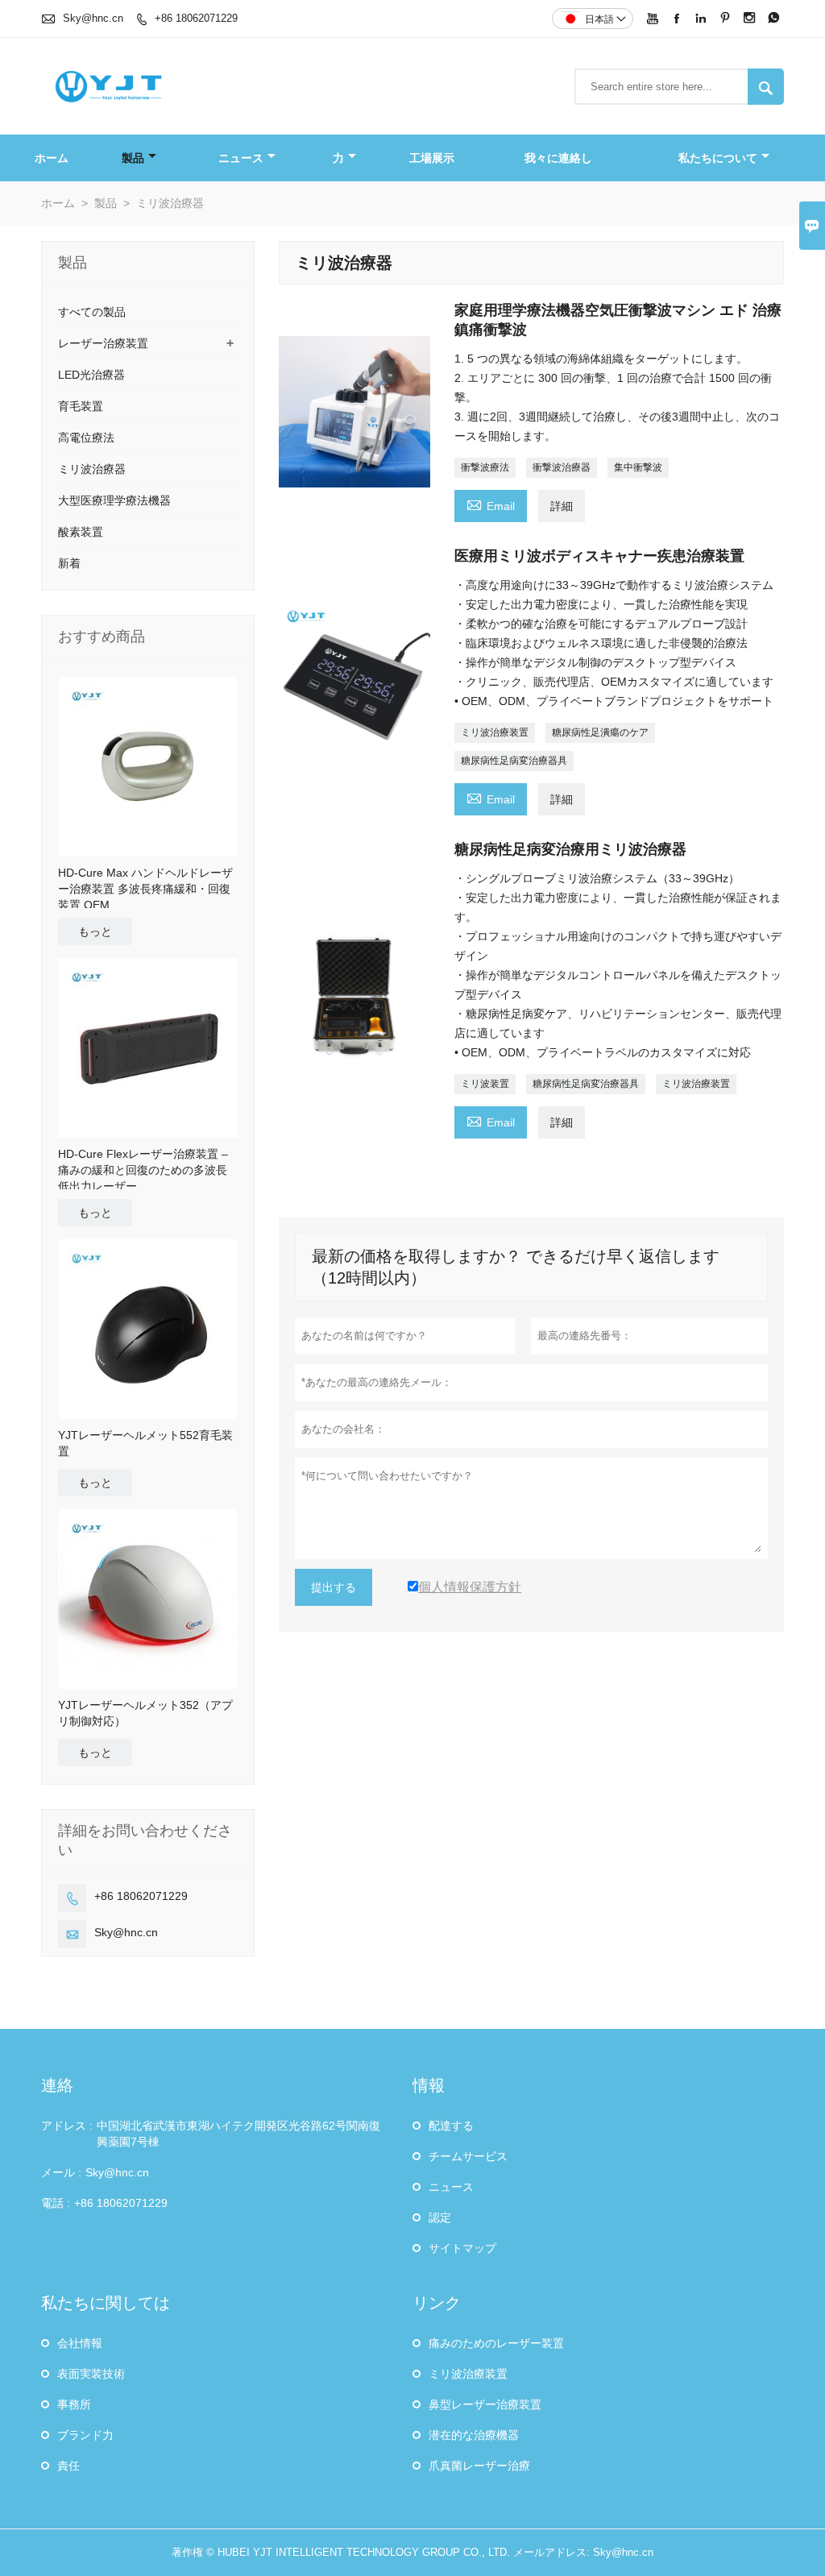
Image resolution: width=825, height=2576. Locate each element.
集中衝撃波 (638, 467)
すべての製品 (92, 312)
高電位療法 (86, 438)
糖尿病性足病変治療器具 (514, 761)
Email (491, 504)
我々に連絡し (558, 158)
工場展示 (432, 158)
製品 (133, 158)
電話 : (56, 2203)
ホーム (52, 158)
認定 (440, 2217)
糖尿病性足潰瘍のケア (600, 732)
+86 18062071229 (196, 18)
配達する (451, 2126)
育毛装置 (81, 406)
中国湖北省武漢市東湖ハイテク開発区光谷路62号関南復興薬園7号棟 (238, 2134)
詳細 (562, 506)
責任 (68, 2466)
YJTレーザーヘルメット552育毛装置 (145, 1443)
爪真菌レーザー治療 (479, 2466)
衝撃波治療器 (562, 467)
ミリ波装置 (485, 1084)
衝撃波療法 (485, 467)
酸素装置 (81, 532)
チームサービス (468, 2156)
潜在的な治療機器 (474, 2435)
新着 (69, 563)
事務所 (74, 2404)
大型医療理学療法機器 (114, 500)
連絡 (57, 2085)
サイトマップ (462, 2248)
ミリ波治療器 (92, 469)
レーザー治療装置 (103, 343)
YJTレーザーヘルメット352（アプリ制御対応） (145, 1713)
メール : (61, 2172)
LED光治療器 (91, 375)
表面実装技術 (91, 2374)
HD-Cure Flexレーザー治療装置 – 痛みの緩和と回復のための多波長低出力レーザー (143, 1170)
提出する (334, 1587)
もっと (95, 931)
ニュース (241, 158)
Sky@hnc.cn (93, 18)
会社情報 (80, 2343)
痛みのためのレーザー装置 (496, 2343)
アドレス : (67, 2126)
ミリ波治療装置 (495, 732)
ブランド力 (85, 2435)
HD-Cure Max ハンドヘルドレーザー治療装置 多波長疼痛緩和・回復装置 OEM (145, 889)
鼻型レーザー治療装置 (485, 2404)
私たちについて (718, 158)
